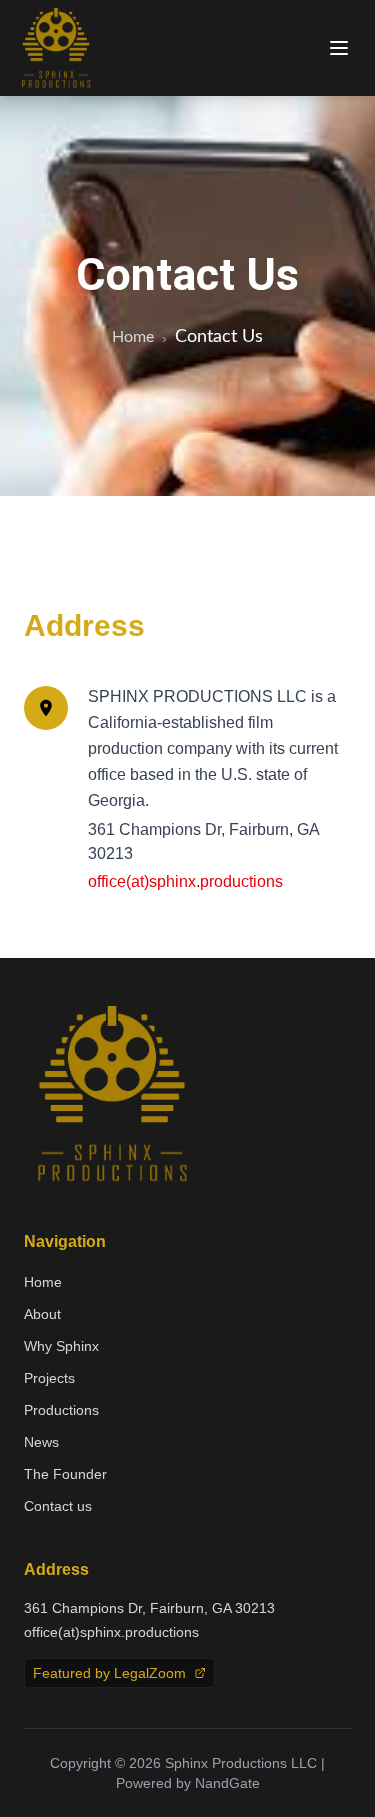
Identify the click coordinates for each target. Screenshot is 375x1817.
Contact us (58, 1506)
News (41, 1442)
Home (133, 337)
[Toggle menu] (339, 48)
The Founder (65, 1474)
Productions (61, 1410)
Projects (49, 1378)
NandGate (227, 1783)
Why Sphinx (61, 1346)
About (42, 1314)
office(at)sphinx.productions (185, 881)
